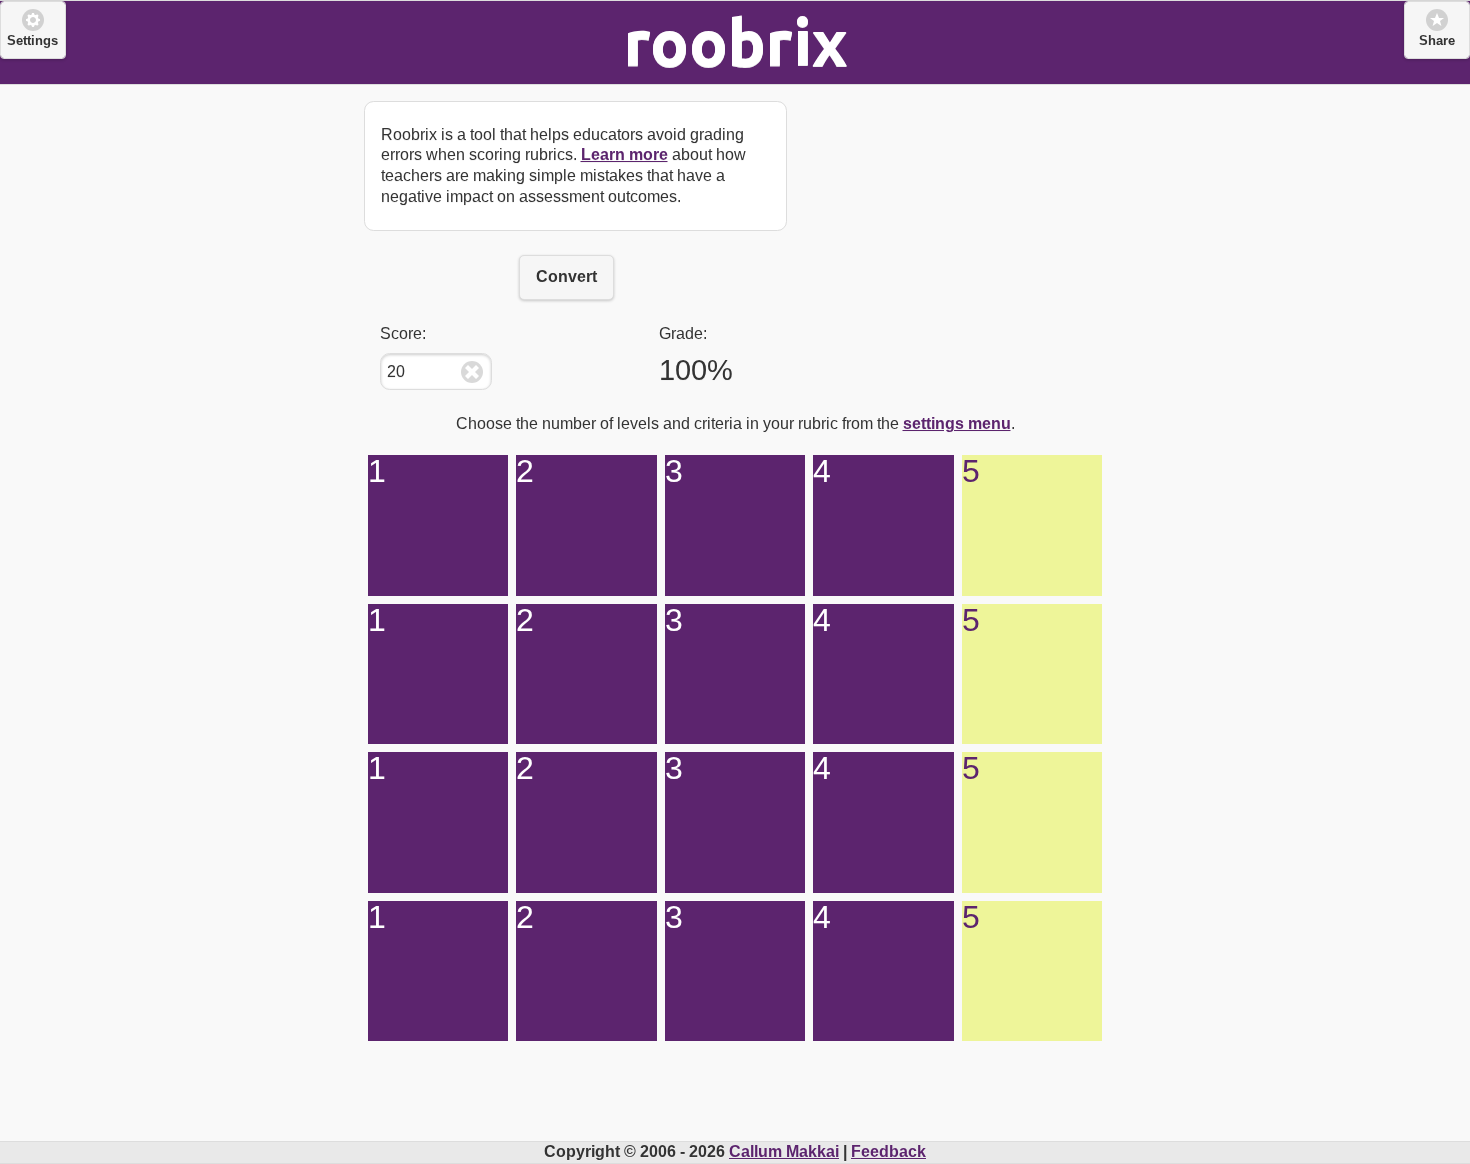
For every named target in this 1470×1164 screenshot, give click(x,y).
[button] (1437, 30)
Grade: (683, 333)
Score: (403, 333)
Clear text (472, 372)
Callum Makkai (784, 1151)
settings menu (957, 423)
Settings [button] (32, 41)
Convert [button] (566, 276)
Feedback (888, 1151)
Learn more (624, 154)
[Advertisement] (957, 210)
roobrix (735, 42)
